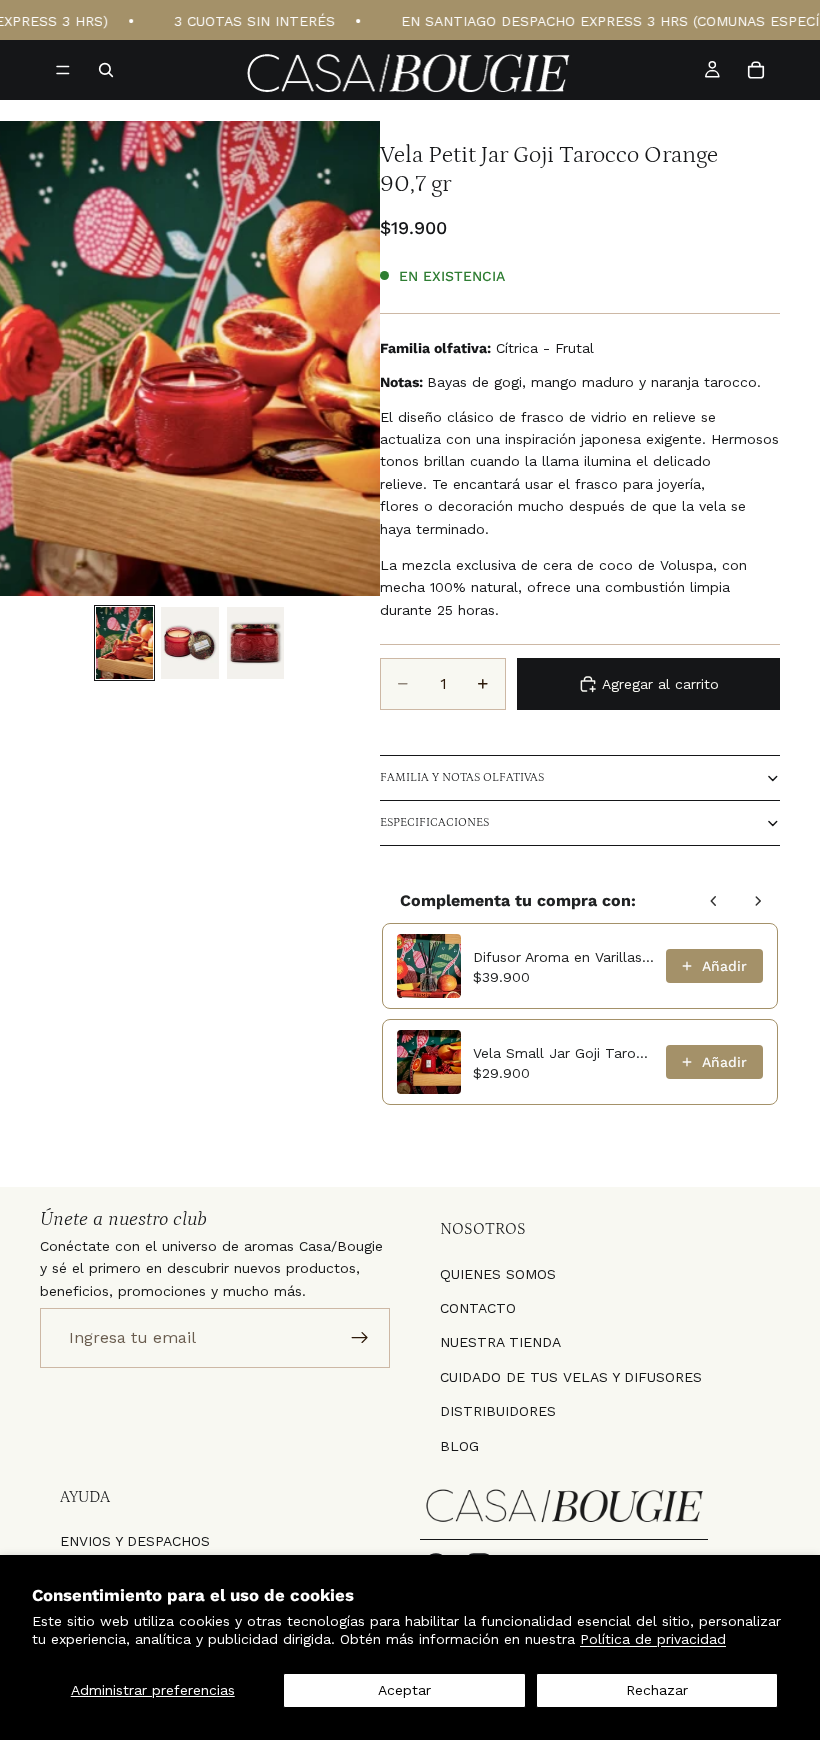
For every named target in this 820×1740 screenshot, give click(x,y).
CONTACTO (478, 1308)
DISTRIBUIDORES (498, 1411)
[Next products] (758, 901)
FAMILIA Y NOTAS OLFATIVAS (462, 777)
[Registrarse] (360, 1338)
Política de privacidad (653, 1639)
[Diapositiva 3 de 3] (255, 643)
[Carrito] (756, 70)
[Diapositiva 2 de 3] (189, 643)
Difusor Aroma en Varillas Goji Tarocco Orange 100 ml (563, 957)
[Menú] (63, 70)
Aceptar (404, 1690)
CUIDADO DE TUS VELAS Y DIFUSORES (571, 1376)
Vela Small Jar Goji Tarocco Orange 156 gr (563, 1053)
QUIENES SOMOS (498, 1273)
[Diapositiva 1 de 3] (124, 643)
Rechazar (657, 1690)
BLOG (459, 1445)
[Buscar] (106, 70)
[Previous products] (714, 901)
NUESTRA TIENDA (500, 1342)
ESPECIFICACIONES (434, 822)
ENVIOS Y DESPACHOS (135, 1541)
